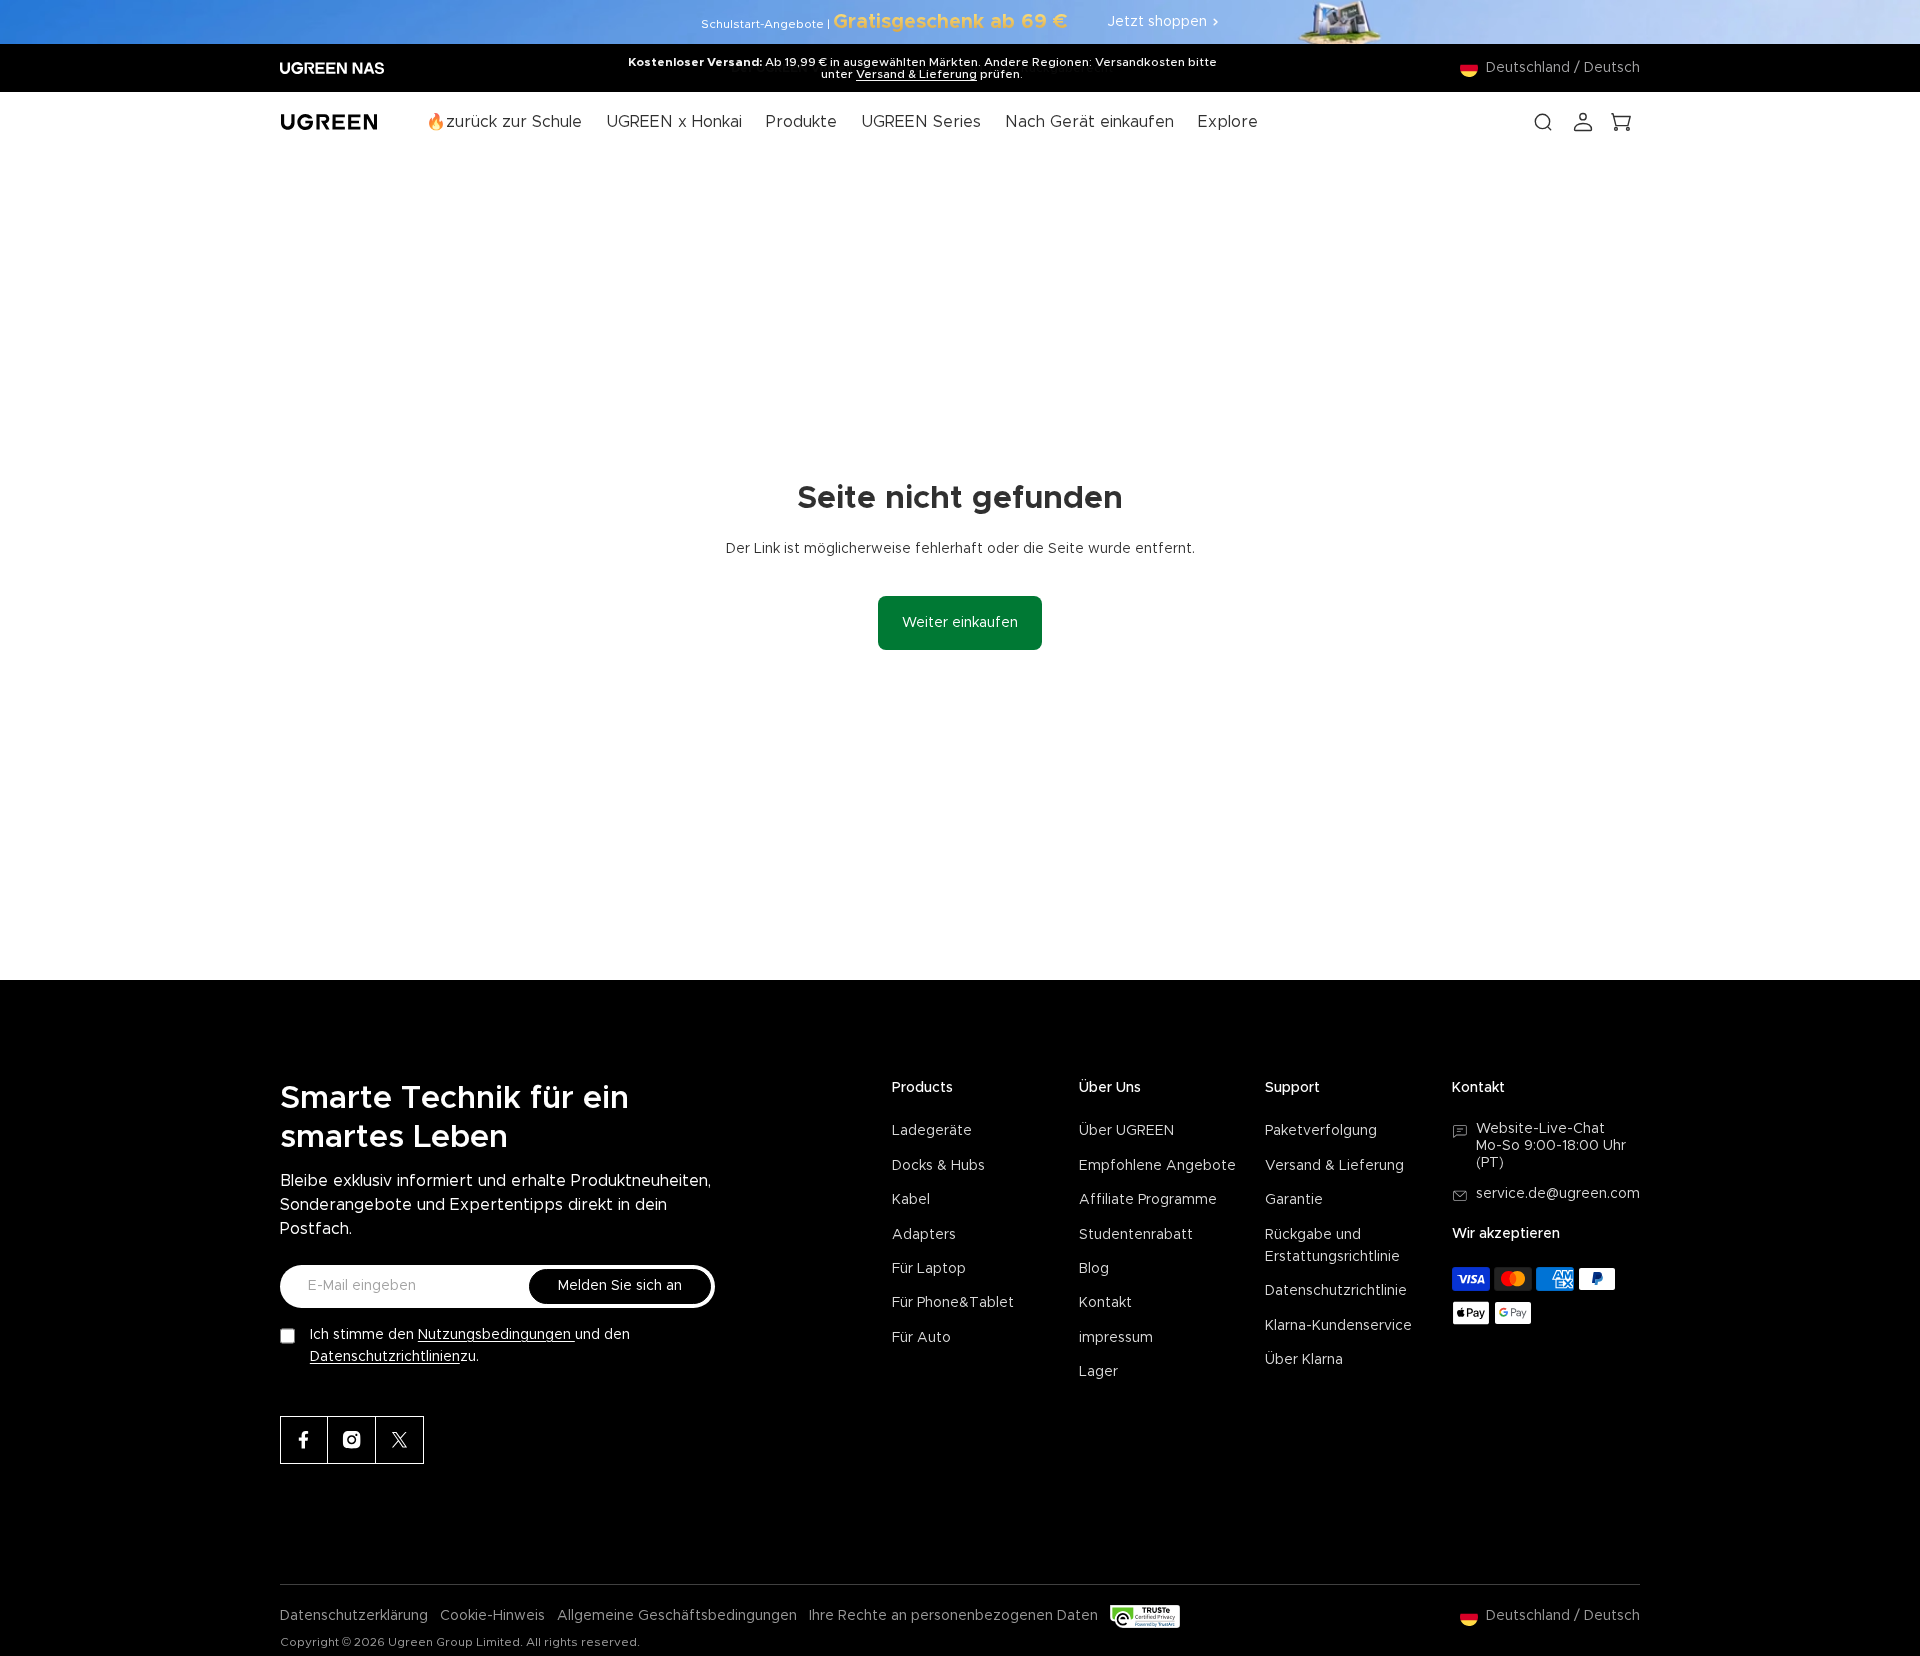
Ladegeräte (932, 1131)
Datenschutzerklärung (354, 1616)
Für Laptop (929, 1269)
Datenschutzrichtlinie (1336, 1291)
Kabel (911, 1200)
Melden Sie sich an (620, 1286)
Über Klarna (1304, 1360)
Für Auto (921, 1338)
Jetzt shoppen (1157, 22)
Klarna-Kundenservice (1338, 1326)
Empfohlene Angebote (1157, 1166)
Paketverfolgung (1321, 1131)
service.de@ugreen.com (1558, 1194)
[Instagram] (352, 1440)
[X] (400, 1440)
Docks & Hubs (938, 1166)
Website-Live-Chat (1540, 1129)
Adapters (924, 1235)
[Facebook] (304, 1440)
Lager (1098, 1372)
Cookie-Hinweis (492, 1616)
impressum (1116, 1338)
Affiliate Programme (1148, 1200)
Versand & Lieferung (916, 74)
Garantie (1294, 1200)
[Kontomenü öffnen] (1583, 122)
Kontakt (1105, 1303)
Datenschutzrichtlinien (385, 1357)
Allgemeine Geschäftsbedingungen (677, 1616)
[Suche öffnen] (1543, 122)
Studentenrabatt (1136, 1235)
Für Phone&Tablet (953, 1303)
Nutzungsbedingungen (496, 1335)
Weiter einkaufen (960, 623)
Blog (1094, 1269)
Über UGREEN (1126, 1131)
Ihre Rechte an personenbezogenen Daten (953, 1616)
